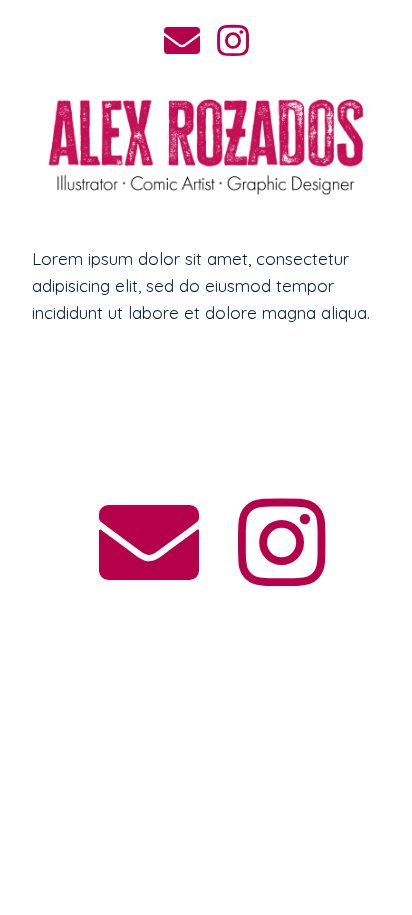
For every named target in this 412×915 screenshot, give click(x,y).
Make (206, 437)
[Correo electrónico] (148, 543)
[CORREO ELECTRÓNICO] (183, 44)
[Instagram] (282, 543)
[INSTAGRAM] (233, 44)
